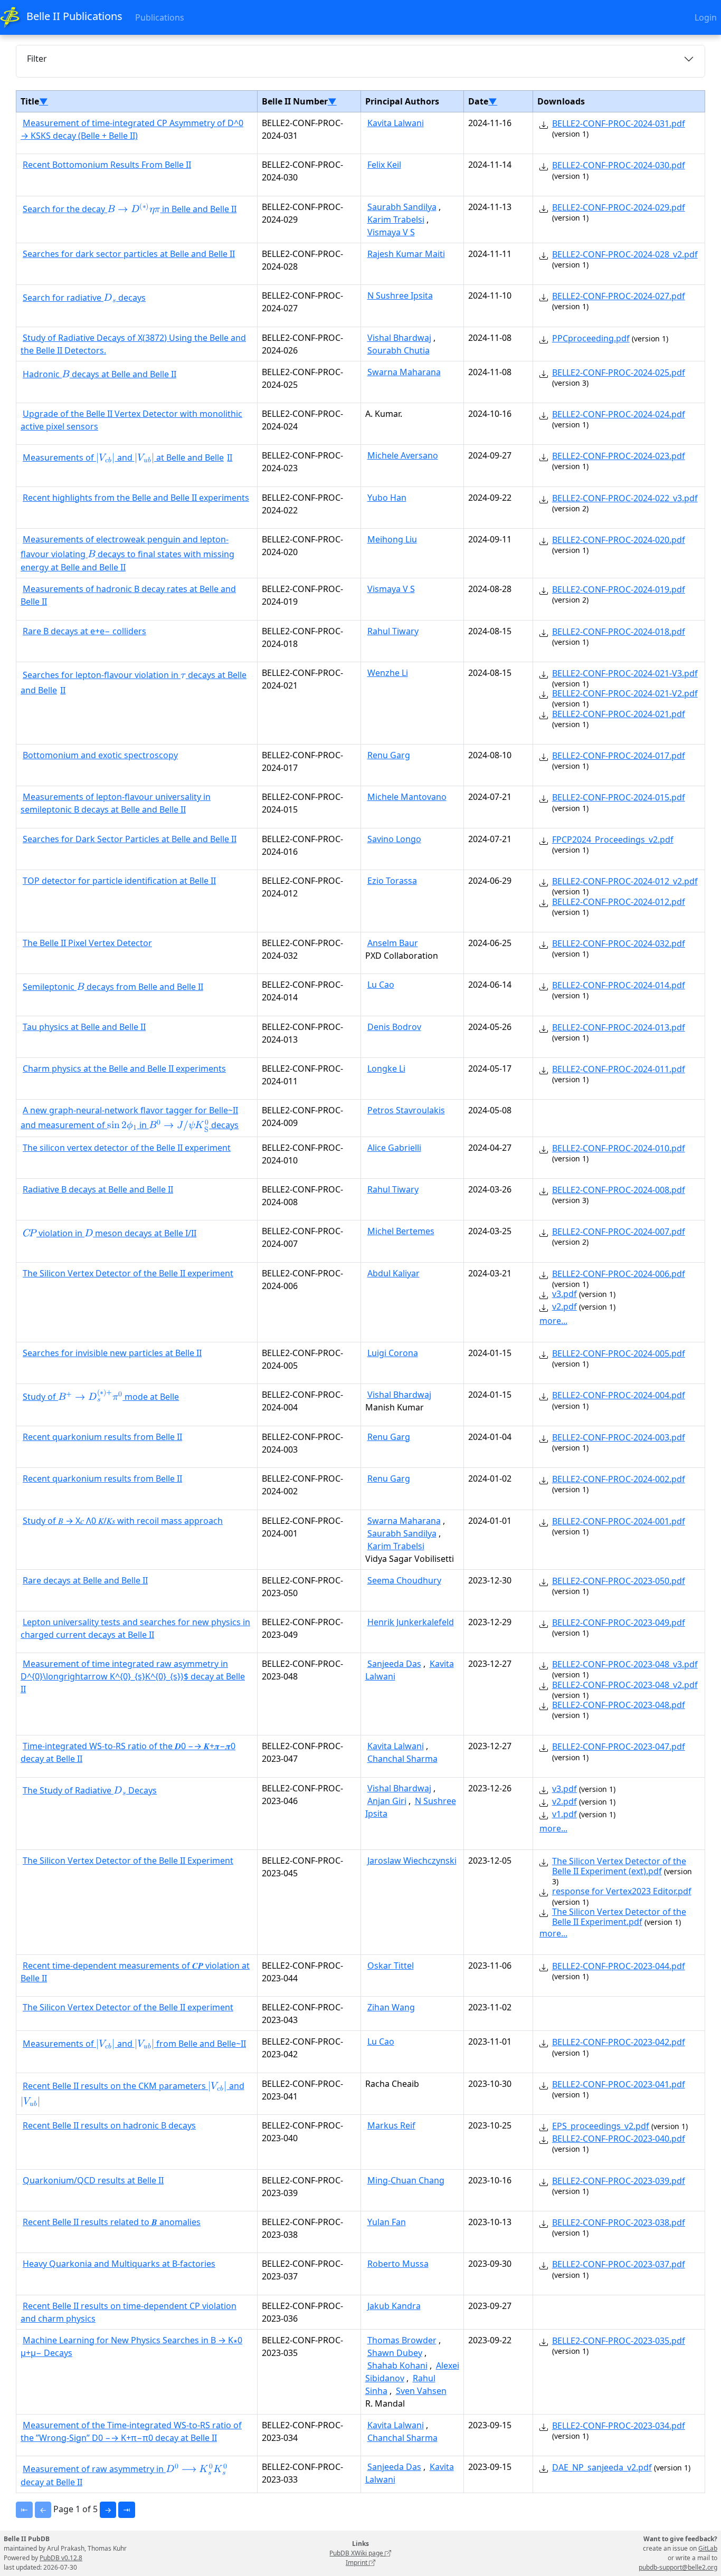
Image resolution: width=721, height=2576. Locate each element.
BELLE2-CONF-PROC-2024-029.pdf (619, 207)
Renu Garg (389, 755)
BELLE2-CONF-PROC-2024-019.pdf (619, 589)
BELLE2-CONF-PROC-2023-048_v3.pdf (625, 1664)
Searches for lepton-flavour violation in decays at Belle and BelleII (134, 683)
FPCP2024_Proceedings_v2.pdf (613, 839)
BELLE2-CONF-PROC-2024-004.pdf (619, 1395)
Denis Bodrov (394, 1027)
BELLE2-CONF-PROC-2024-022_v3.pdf (625, 498)
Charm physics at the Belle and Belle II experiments (124, 1068)
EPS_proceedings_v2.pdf (601, 2126)
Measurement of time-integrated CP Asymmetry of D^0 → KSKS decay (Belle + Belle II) (132, 129)
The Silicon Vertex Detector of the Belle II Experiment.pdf (619, 1917)
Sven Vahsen (421, 2391)
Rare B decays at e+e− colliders (84, 631)
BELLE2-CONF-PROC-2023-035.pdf (619, 2341)
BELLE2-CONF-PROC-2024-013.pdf (619, 1027)
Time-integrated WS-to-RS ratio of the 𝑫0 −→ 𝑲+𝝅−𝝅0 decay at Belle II (128, 1752)
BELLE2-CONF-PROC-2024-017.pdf (619, 756)
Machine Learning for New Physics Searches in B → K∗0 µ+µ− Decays (131, 2346)
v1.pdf (565, 1814)
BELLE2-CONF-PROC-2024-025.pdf (619, 373)
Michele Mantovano (407, 797)
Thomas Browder (402, 2340)
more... (553, 1321)
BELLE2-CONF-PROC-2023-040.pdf (619, 2139)
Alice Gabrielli (394, 1148)
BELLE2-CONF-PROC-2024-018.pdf (619, 632)
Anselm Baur (393, 943)
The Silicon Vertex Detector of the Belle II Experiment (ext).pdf (619, 1866)
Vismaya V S (391, 232)
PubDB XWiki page (357, 2553)
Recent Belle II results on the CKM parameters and (132, 2095)
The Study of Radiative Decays (90, 1791)
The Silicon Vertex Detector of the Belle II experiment (128, 1273)
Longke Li (386, 1068)
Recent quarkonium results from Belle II (102, 1437)
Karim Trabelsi (396, 220)
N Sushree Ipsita (400, 295)
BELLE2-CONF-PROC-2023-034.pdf (619, 2426)
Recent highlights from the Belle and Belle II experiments (136, 498)
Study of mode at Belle (101, 1397)
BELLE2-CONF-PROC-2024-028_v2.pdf (625, 254)
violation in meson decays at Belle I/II (110, 1234)
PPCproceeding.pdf (591, 338)
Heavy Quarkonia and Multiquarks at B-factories (119, 2264)
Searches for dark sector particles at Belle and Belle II (129, 254)
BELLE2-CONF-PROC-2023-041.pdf (619, 2084)
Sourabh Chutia (399, 350)
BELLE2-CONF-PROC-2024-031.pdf (619, 123)
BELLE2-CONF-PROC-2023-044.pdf (619, 1966)
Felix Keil (384, 165)
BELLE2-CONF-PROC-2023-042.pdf (619, 2042)
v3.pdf (565, 1294)
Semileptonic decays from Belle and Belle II (113, 988)
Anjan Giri (387, 1801)
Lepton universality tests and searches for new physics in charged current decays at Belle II (135, 1628)
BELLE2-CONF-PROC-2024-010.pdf (619, 1148)
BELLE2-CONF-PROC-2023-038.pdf (619, 2222)
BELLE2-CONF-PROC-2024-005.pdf (619, 1353)
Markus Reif (391, 2125)
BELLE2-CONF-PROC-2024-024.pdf (619, 414)
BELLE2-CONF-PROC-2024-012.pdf (619, 902)
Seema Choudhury (404, 1580)
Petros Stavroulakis (406, 1110)
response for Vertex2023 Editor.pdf (622, 1891)
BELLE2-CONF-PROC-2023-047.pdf (619, 1747)
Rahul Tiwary (393, 631)
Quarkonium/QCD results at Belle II (93, 2180)
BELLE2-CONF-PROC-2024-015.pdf (619, 797)
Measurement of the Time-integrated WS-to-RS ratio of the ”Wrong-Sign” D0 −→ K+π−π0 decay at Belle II (131, 2431)
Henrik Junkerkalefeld (411, 1622)
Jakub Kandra (394, 2306)
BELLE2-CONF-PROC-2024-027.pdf (619, 296)
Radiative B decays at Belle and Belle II (98, 1189)
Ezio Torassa (392, 881)
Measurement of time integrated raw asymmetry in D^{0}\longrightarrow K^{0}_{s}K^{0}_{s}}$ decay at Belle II (133, 1676)
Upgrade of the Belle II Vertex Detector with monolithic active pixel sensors (131, 420)
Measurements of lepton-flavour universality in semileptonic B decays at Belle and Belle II (116, 803)
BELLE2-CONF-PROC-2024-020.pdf (619, 540)
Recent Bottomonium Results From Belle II (107, 165)
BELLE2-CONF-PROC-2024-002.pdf (619, 1479)
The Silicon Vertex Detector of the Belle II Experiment (128, 1861)
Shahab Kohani (397, 2365)
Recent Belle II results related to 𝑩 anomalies (112, 2222)
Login (706, 17)
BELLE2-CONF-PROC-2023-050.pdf (619, 1581)
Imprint (357, 2563)
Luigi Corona (393, 1353)
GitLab (708, 2548)
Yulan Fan (387, 2222)
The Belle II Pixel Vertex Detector (87, 943)
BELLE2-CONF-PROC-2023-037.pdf (619, 2264)
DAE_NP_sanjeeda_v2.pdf (602, 2467)
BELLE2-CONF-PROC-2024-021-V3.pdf (625, 673)
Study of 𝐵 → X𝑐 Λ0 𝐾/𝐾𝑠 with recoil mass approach (123, 1521)
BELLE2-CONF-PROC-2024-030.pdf (619, 165)
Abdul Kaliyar (393, 1273)
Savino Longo (394, 839)
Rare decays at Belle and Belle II (85, 1580)
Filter (37, 59)
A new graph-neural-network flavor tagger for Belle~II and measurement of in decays (130, 1119)
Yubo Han (387, 498)
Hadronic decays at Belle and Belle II (99, 375)
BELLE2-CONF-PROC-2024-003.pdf (619, 1437)
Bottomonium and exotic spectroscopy (100, 755)
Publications (160, 17)
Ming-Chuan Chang (406, 2180)
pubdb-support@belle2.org (678, 2567)
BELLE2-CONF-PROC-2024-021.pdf (619, 714)
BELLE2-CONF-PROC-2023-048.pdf (619, 1705)
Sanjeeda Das (394, 1664)
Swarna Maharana (404, 372)
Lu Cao (381, 985)
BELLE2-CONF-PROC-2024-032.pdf (619, 943)
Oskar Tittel (391, 1966)
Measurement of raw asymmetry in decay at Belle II (124, 2475)
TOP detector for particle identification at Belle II (119, 881)
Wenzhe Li (388, 673)
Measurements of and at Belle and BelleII (127, 459)
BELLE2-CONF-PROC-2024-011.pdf (619, 1069)
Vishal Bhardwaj (399, 338)
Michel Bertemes (401, 1231)
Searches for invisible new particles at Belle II (112, 1353)
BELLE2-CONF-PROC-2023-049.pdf (619, 1623)
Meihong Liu (392, 539)
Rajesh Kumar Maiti (406, 254)
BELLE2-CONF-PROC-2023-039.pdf (619, 2181)
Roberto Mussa (398, 2264)
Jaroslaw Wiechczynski (412, 1861)
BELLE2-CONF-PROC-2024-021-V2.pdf (625, 693)
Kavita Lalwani (396, 123)
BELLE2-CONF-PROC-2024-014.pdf (619, 985)
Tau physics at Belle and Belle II (84, 1027)
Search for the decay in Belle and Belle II (130, 210)
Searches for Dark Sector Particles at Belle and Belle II (130, 839)
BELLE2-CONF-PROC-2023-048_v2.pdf (625, 1685)
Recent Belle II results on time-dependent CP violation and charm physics (129, 2312)
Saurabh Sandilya (402, 207)
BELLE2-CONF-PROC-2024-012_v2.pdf (625, 881)
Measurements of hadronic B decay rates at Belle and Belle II (128, 595)
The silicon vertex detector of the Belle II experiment (127, 1148)
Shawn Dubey (395, 2353)
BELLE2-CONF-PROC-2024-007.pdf (619, 1232)
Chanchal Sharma (402, 1759)
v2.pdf (565, 1306)
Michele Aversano (403, 455)
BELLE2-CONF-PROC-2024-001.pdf (619, 1521)
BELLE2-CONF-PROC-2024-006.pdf (619, 1274)
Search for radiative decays (84, 299)
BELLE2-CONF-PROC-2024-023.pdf (619, 456)
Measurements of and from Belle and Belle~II (134, 2045)
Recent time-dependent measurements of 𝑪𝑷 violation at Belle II (135, 1972)
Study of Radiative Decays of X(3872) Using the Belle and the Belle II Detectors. (133, 344)
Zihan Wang (391, 2007)
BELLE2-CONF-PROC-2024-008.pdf (619, 1190)
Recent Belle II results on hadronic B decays (109, 2125)
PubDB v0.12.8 (61, 2558)
